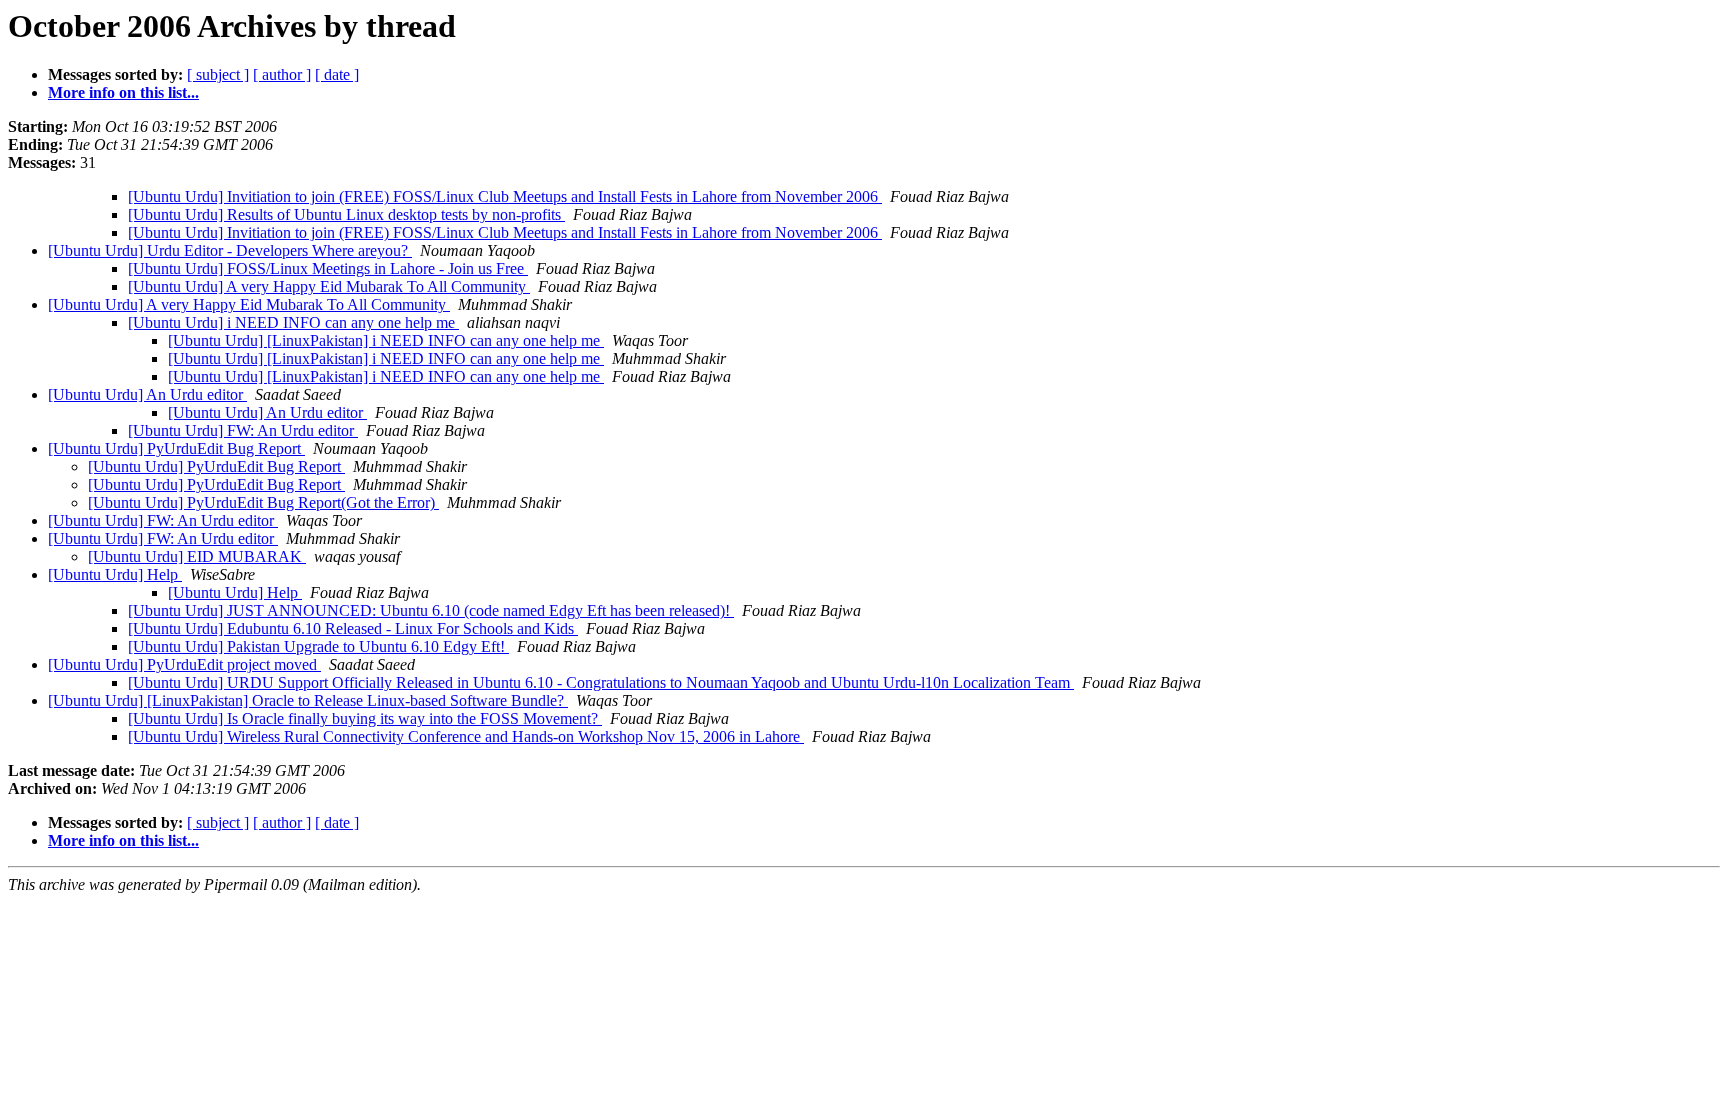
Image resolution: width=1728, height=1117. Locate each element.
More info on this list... (123, 92)
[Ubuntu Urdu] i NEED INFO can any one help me (293, 322)
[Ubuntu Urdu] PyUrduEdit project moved (184, 664)
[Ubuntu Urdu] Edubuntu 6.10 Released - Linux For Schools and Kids (353, 628)
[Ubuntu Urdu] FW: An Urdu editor (243, 430)
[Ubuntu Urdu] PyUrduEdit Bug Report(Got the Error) (263, 502)
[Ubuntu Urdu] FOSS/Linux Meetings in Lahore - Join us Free (328, 268)
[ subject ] (218, 74)
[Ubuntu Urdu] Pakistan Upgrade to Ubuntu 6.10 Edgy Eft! (318, 646)
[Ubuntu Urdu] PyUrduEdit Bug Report (176, 448)
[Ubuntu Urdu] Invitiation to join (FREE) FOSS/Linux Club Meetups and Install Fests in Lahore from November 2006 (505, 196)
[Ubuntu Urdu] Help (115, 574)
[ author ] (282, 74)
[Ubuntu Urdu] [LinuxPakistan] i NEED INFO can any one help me (386, 340)
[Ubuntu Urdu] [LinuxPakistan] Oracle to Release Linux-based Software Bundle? (308, 700)
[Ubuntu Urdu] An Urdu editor (147, 394)
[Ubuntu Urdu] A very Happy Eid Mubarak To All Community (329, 286)
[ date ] (337, 74)
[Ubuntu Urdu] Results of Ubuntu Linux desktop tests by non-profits (346, 214)
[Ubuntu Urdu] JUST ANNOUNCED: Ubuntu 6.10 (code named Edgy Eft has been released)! (431, 610)
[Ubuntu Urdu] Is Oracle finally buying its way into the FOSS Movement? (365, 718)
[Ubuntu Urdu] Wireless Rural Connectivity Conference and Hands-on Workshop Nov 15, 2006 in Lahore (466, 736)
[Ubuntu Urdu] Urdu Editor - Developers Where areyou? (230, 250)
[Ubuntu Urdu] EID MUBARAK (197, 556)
